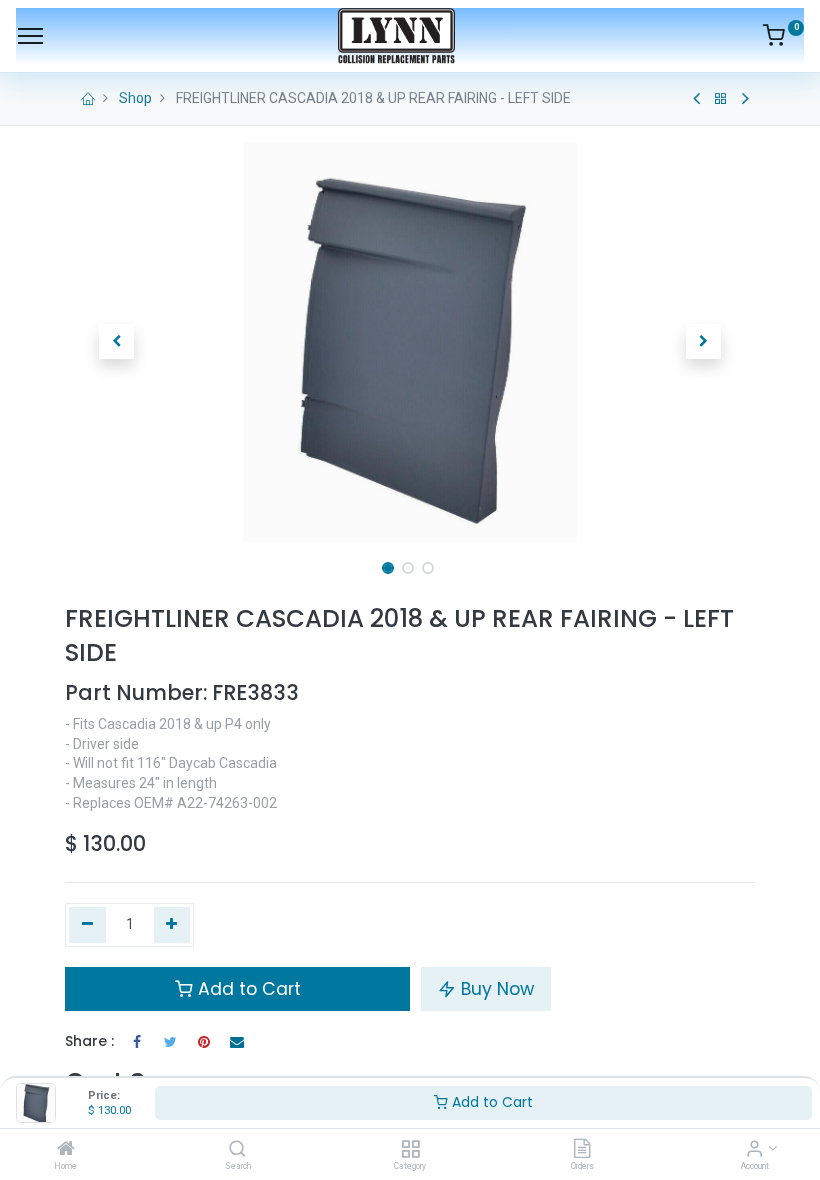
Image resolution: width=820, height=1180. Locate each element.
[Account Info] (754, 1150)
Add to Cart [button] (247, 989)
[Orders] (582, 1150)
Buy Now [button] (495, 989)
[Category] (410, 1150)
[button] (117, 342)
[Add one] (172, 925)
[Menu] (30, 36)
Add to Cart (490, 1102)
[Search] (237, 1150)
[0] (783, 39)
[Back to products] (721, 99)
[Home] (66, 1150)
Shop (135, 98)
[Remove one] (87, 925)
